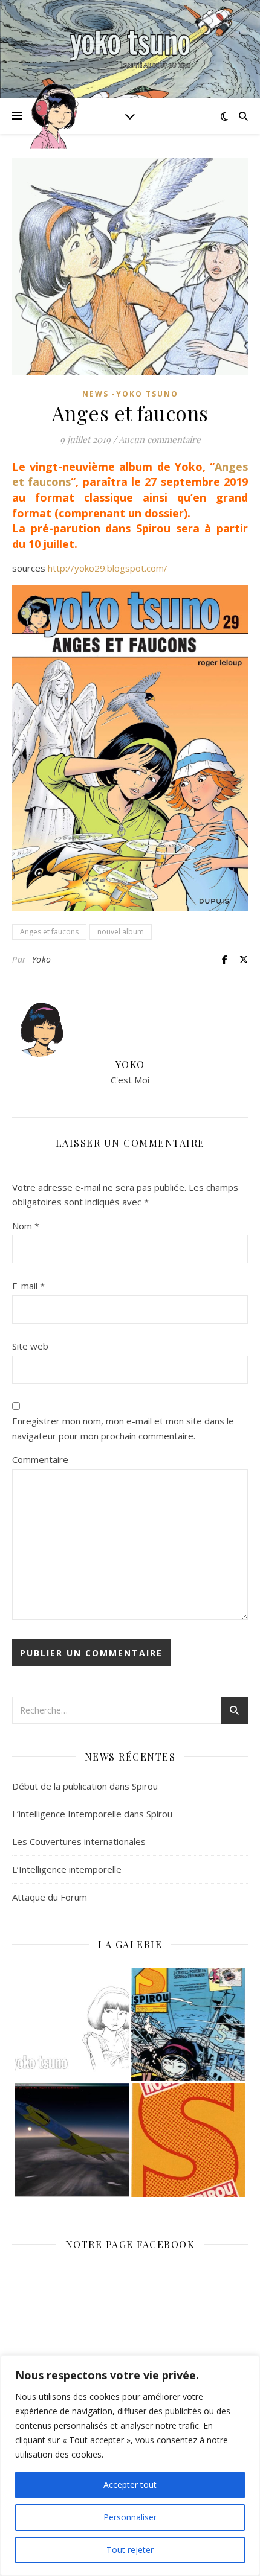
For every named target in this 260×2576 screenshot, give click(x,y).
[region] (130, 2466)
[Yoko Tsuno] (130, 49)
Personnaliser (130, 2517)
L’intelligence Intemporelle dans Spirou (92, 1814)
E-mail (28, 1286)
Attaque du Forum (50, 1897)
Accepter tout (130, 2485)
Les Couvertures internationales (79, 1841)
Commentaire (40, 1459)
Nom (26, 1226)
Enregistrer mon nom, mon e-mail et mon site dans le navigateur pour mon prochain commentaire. (123, 1428)
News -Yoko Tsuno (130, 394)
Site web (30, 1346)
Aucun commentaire (160, 439)
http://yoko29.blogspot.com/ (108, 568)
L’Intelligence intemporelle (67, 1869)
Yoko (42, 959)
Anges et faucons (49, 932)
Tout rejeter (130, 2550)
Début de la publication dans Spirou (85, 1786)
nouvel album (121, 932)
